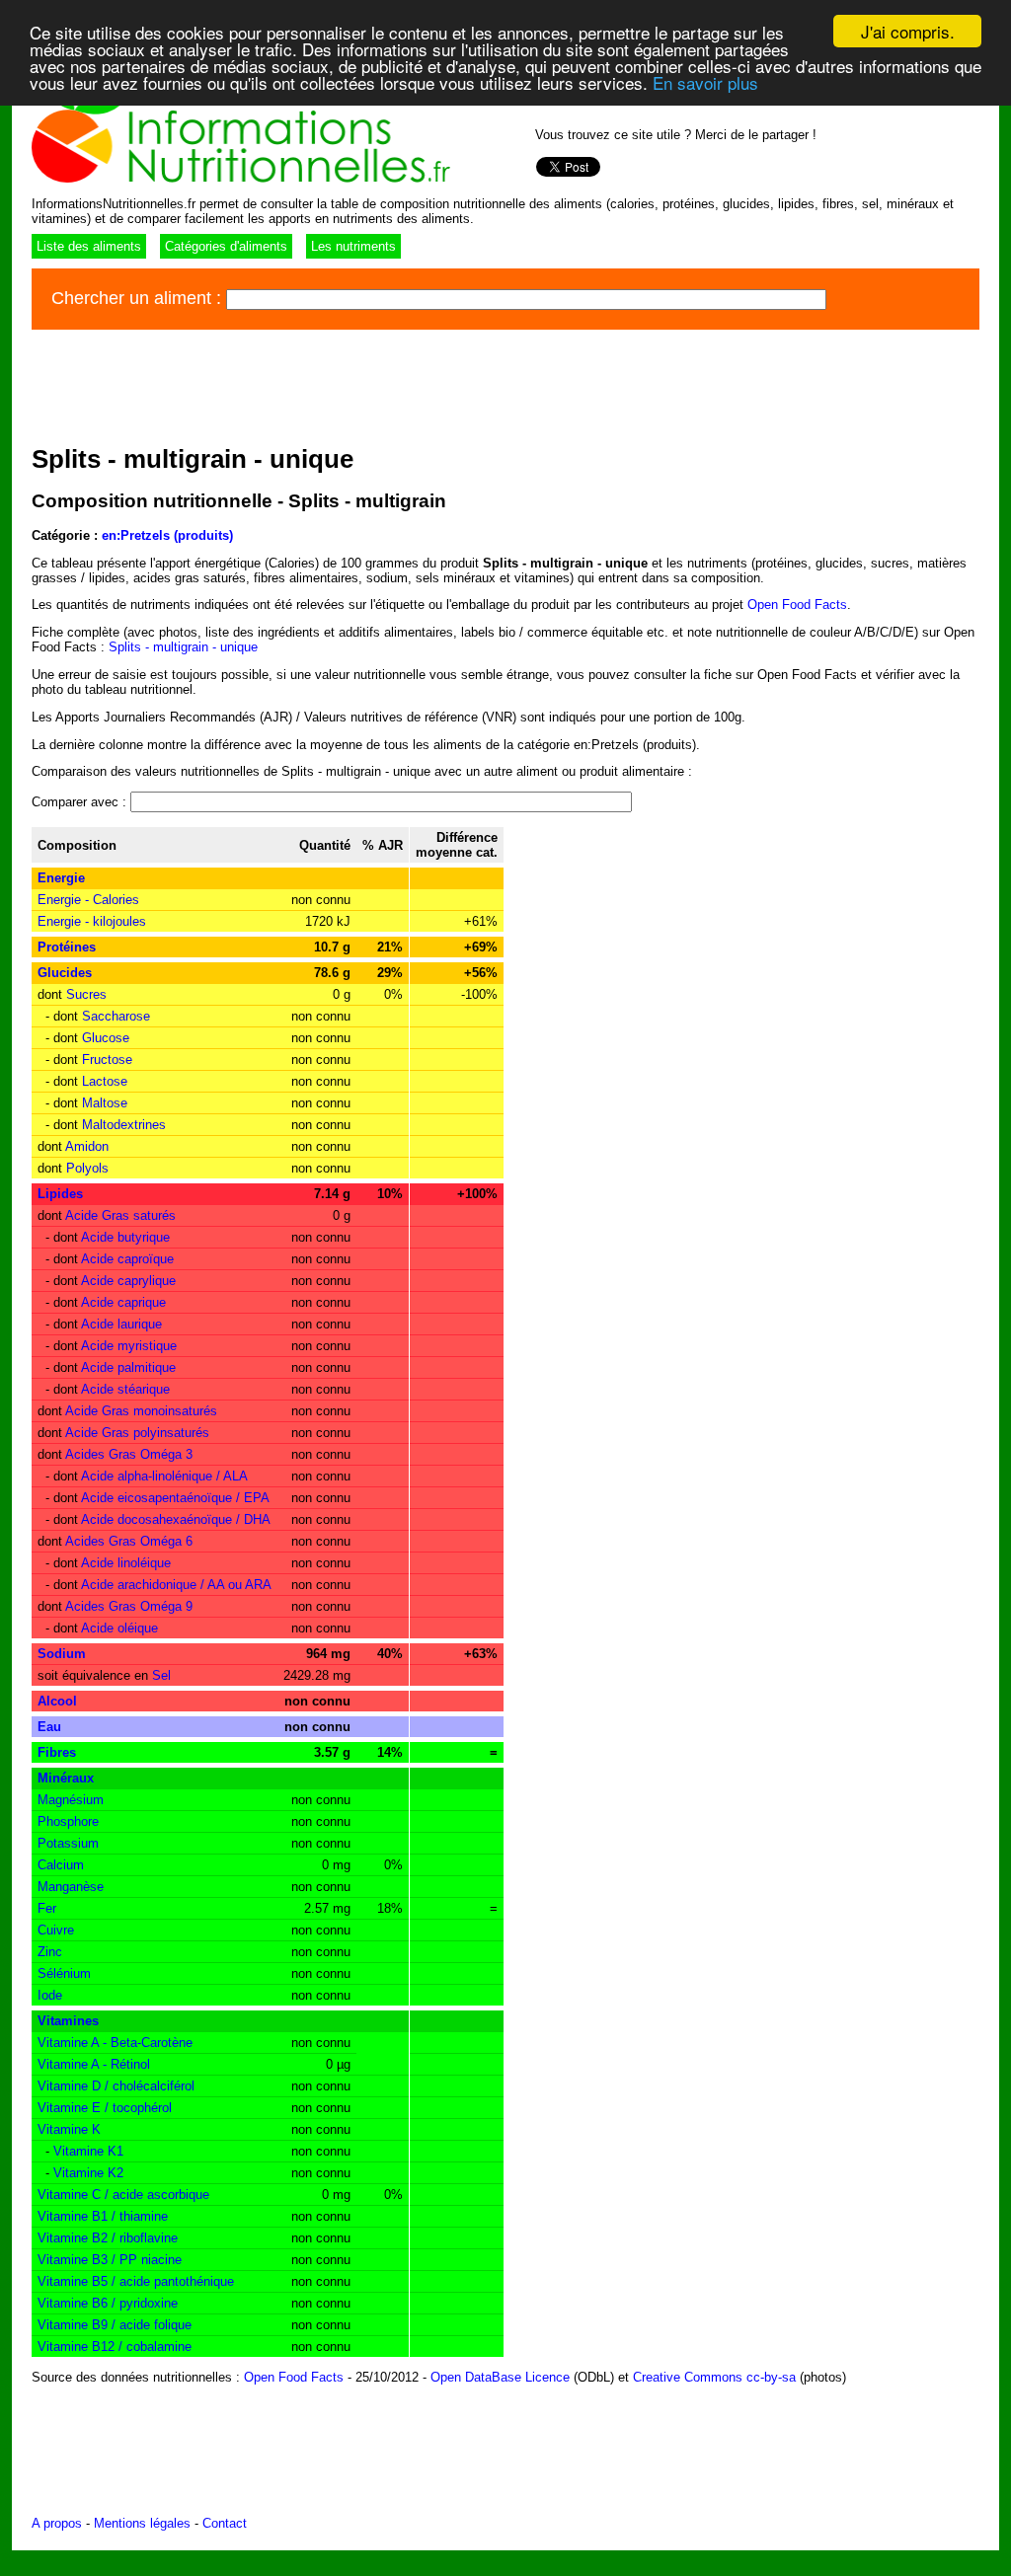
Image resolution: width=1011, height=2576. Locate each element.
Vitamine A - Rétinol (94, 2064)
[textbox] (526, 300)
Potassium (68, 1843)
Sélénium (64, 1973)
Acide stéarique (125, 1389)
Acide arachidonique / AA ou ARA (176, 1585)
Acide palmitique (128, 1367)
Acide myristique (129, 1346)
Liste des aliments (89, 246)
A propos (57, 2523)
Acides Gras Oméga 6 (129, 1541)
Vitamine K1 (88, 2151)
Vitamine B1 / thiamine (103, 2216)
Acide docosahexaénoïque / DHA (176, 1519)
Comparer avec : (81, 802)
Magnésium (71, 1800)
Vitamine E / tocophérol (105, 2108)
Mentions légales (142, 2523)
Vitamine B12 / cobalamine (115, 2347)
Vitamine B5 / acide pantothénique (136, 2281)
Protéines (67, 947)
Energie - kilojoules (92, 921)
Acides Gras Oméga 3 (129, 1454)
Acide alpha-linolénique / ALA (164, 1476)
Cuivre (56, 1930)
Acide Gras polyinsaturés (137, 1433)
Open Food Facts (797, 605)
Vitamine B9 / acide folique (115, 2325)
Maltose (105, 1103)
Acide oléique (119, 1628)
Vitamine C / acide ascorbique (123, 2195)
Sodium (62, 1654)
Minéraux (66, 1778)
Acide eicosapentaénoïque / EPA (175, 1498)
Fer (47, 1908)
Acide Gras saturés (120, 1215)
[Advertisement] (391, 384)
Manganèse (71, 1887)
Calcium (61, 1865)
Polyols (87, 1168)
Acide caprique (123, 1302)
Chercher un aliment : (139, 298)
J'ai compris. (908, 31)
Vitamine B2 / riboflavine (108, 2238)
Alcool (57, 1701)
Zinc (50, 1952)
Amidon (87, 1146)
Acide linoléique (126, 1563)
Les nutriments (353, 246)
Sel (161, 1675)
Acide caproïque (127, 1259)
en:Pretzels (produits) (167, 535)
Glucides (65, 973)
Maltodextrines (124, 1125)
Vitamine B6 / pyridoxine (108, 2303)
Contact (225, 2523)
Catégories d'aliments (226, 246)
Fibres (57, 1752)
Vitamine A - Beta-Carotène (115, 2043)
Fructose (107, 1060)
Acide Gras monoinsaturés (141, 1411)
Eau (49, 1727)
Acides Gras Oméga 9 (129, 1606)
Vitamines (68, 2021)
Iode (50, 1995)
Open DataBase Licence (500, 2377)
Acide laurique (121, 1324)
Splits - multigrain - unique (183, 647)
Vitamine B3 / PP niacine (110, 2260)
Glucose (106, 1038)
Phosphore (68, 1821)
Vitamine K (69, 2129)
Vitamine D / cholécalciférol (116, 2086)
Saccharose (116, 1016)
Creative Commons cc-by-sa (714, 2377)
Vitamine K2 (88, 2173)
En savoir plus (705, 82)
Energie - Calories (88, 900)
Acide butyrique (125, 1237)
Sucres (86, 994)
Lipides (60, 1194)
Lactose (105, 1081)
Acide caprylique (128, 1281)
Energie (61, 878)
